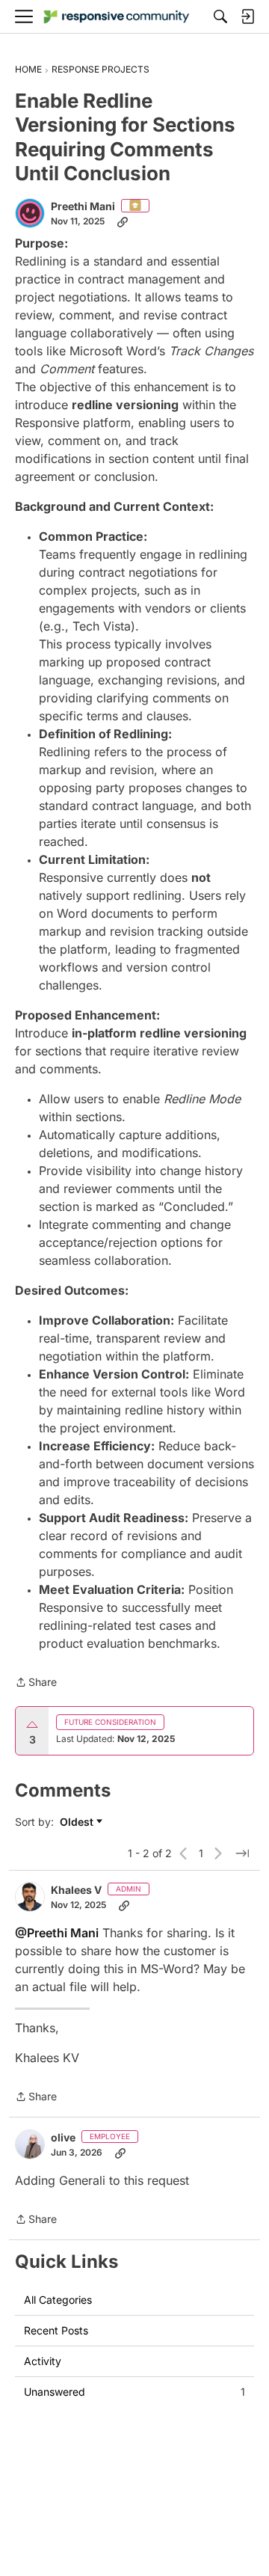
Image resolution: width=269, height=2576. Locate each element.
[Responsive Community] (117, 17)
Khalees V (76, 1890)
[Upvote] (32, 1725)
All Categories (58, 2300)
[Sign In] (247, 16)
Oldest (78, 1822)
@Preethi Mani (57, 1933)
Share (36, 1683)
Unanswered (134, 2392)
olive (63, 2137)
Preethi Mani (83, 206)
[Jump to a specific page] (242, 1853)
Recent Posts (56, 2330)
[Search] (220, 16)
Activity (43, 2361)
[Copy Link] (123, 221)
